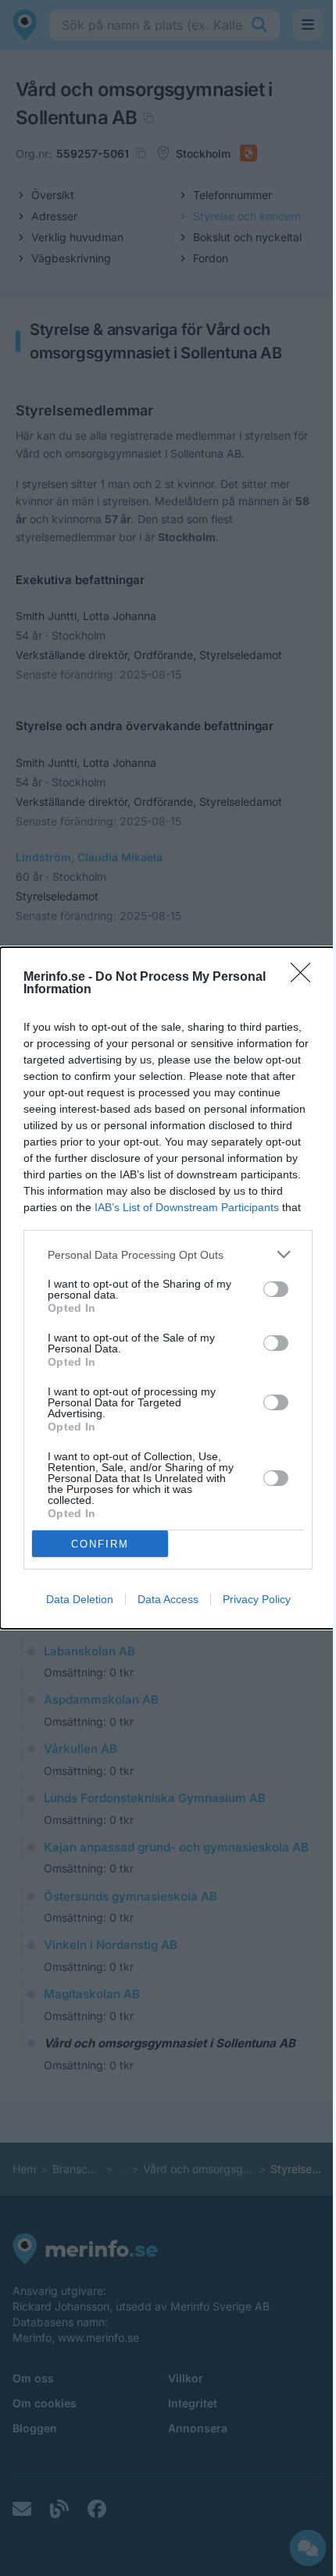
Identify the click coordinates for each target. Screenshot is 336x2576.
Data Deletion (80, 1599)
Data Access (168, 1599)
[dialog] (168, 1288)
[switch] (276, 1289)
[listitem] (168, 1254)
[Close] (306, 978)
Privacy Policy (257, 1599)
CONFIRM (100, 1544)
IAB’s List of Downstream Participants (187, 1207)
